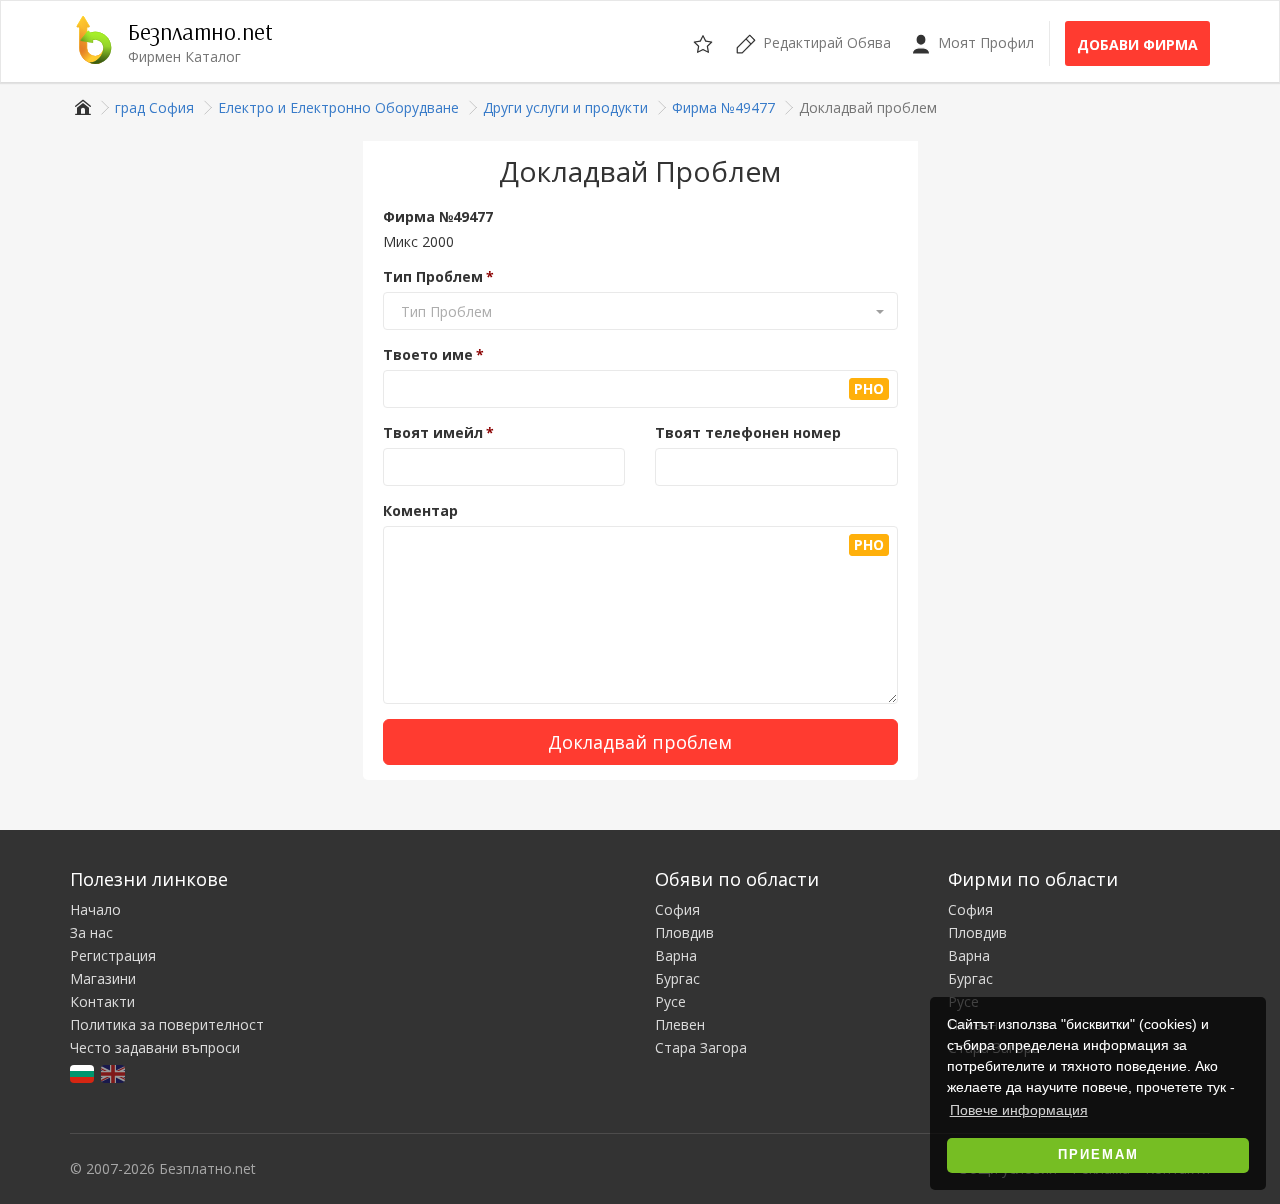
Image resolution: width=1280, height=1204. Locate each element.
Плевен (680, 1024)
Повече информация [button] (1019, 1110)
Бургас (677, 978)
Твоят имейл (433, 432)
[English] (114, 1072)
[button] (640, 312)
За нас (91, 932)
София (677, 909)
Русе (670, 1001)
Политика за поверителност (167, 1024)
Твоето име (428, 354)
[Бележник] (704, 41)
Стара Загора (701, 1047)
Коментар (420, 510)
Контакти (102, 1001)
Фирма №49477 (438, 216)
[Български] (83, 1072)
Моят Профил (984, 42)
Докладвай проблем (640, 742)
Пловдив (684, 932)
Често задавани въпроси (155, 1047)
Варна (676, 955)
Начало (95, 909)
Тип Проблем (433, 276)
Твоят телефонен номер (748, 432)
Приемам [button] (1098, 1155)
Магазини (103, 978)
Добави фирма (1137, 44)
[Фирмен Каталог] (80, 107)
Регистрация (113, 955)
